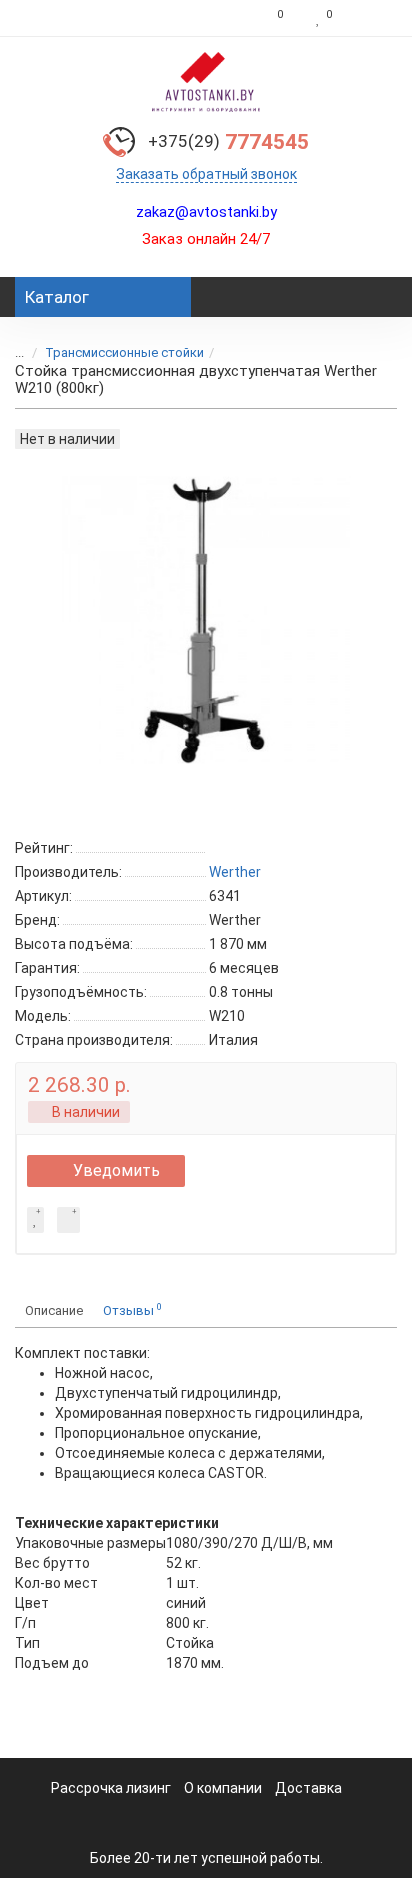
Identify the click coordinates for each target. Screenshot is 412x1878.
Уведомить (116, 1170)
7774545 (228, 142)
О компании (223, 1788)
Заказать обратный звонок (206, 174)
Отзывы (132, 1309)
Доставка (308, 1788)
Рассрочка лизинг (111, 1788)
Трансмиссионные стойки (124, 352)
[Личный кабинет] (369, 18)
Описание (54, 1310)
